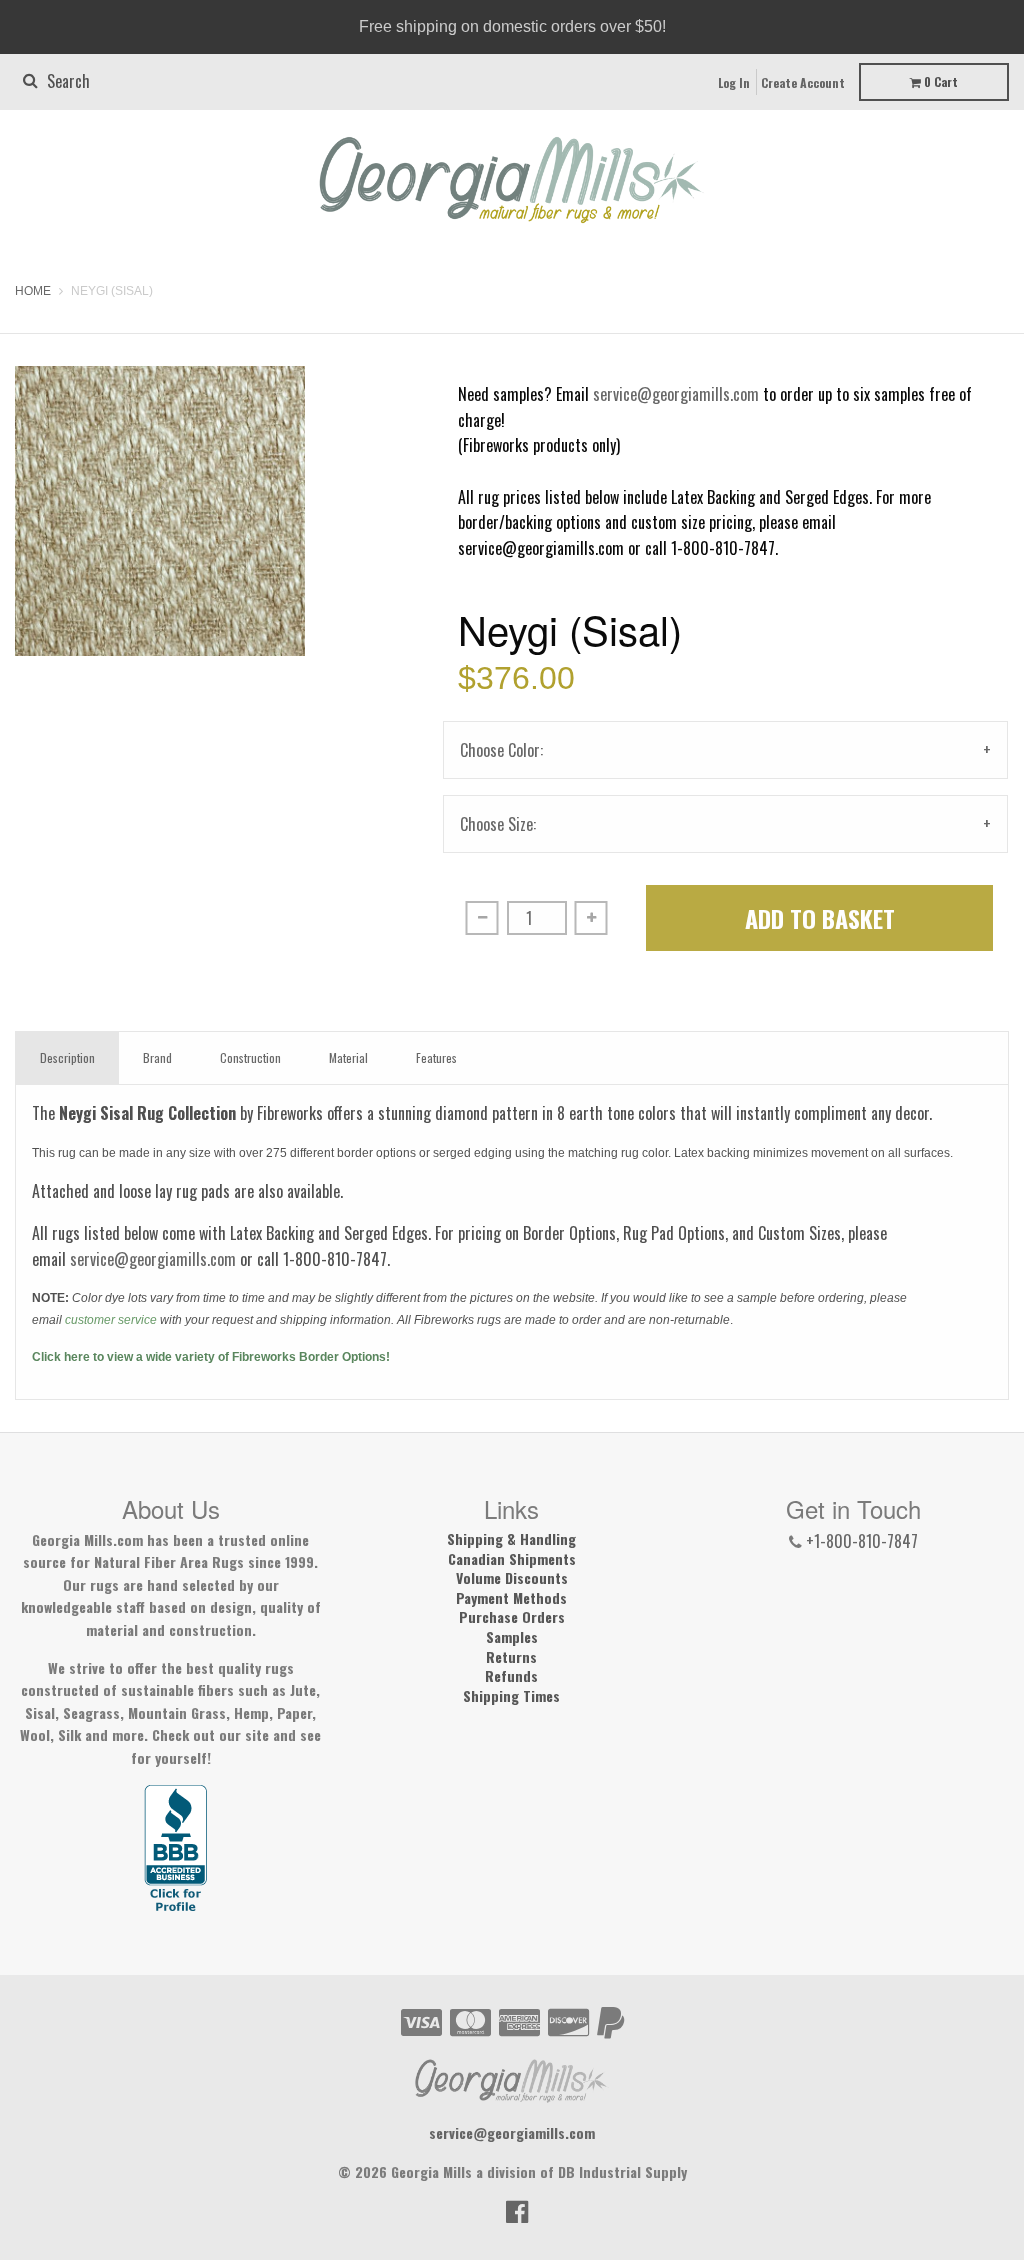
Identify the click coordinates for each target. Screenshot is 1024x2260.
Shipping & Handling (511, 1539)
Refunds (511, 1676)
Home (33, 291)
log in (734, 82)
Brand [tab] (157, 1057)
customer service (111, 1320)
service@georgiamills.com (676, 394)
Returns (511, 1657)
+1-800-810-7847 (862, 1541)
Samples (512, 1637)
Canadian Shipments (512, 1559)
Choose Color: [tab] (501, 750)
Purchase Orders (512, 1617)
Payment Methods (511, 1598)
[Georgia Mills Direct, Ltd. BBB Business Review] (175, 1850)
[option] (160, 511)
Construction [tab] (250, 1057)
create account (803, 82)
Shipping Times (511, 1696)
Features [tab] (436, 1057)
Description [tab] (67, 1057)
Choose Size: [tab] (498, 824)
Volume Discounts (512, 1578)
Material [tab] (348, 1057)
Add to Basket (820, 918)
